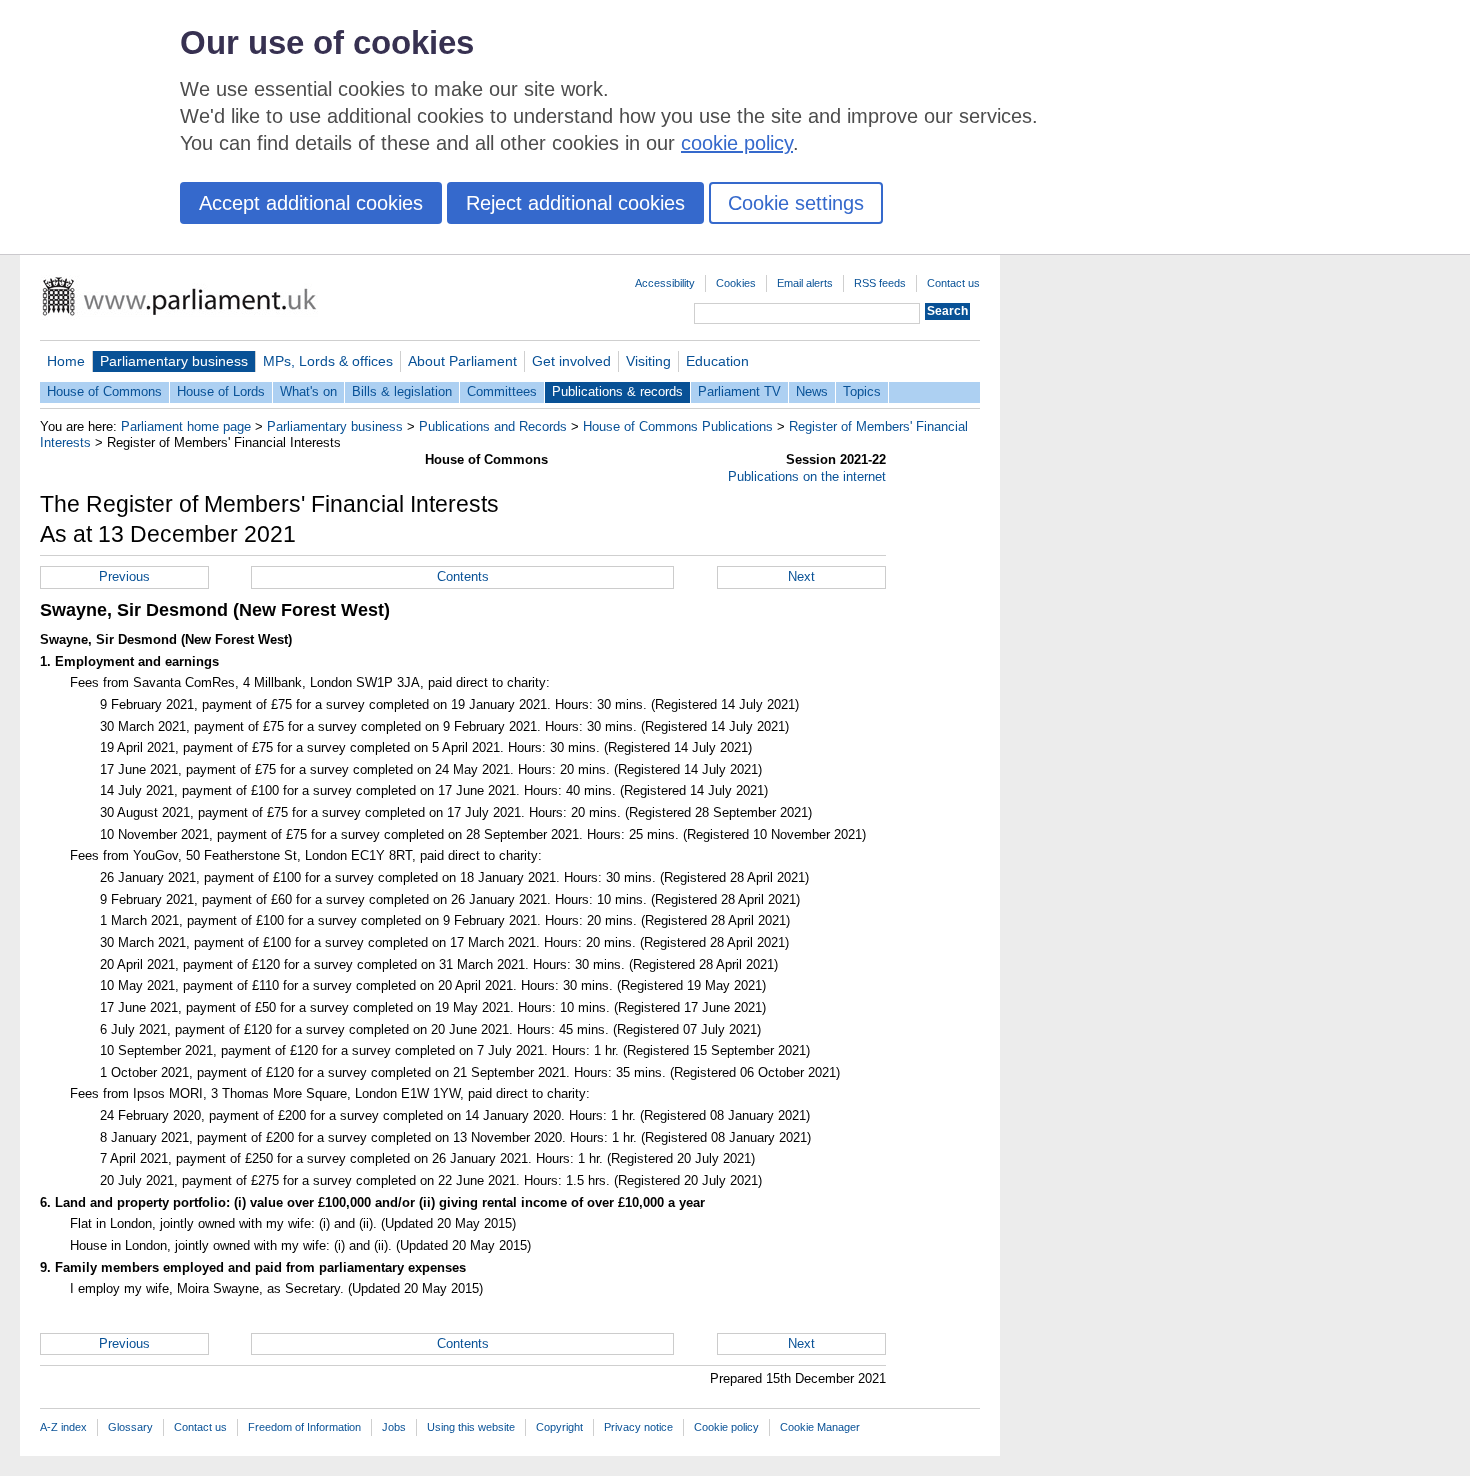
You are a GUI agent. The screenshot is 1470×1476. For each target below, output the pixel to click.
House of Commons (104, 391)
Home (66, 361)
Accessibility (665, 283)
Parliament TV (739, 391)
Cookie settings (796, 203)
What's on (308, 391)
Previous (124, 576)
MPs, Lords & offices (328, 361)
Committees (502, 391)
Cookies (736, 283)
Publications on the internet (807, 476)
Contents (463, 576)
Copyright (559, 1427)
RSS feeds (880, 283)
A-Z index (63, 1427)
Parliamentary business (174, 361)
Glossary (130, 1427)
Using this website (471, 1427)
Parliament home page (186, 426)
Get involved (571, 361)
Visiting (648, 361)
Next (801, 576)
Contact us (953, 283)
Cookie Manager (820, 1427)
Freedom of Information (304, 1427)
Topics (862, 391)
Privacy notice (638, 1427)
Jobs (394, 1427)
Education (717, 361)
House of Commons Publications (678, 426)
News (812, 391)
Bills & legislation (402, 391)
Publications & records (617, 391)
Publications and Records (493, 426)
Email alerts (805, 283)
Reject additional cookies (575, 203)
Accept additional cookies (311, 203)
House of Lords (221, 391)
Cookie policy (726, 1427)
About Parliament (462, 361)
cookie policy (737, 143)
